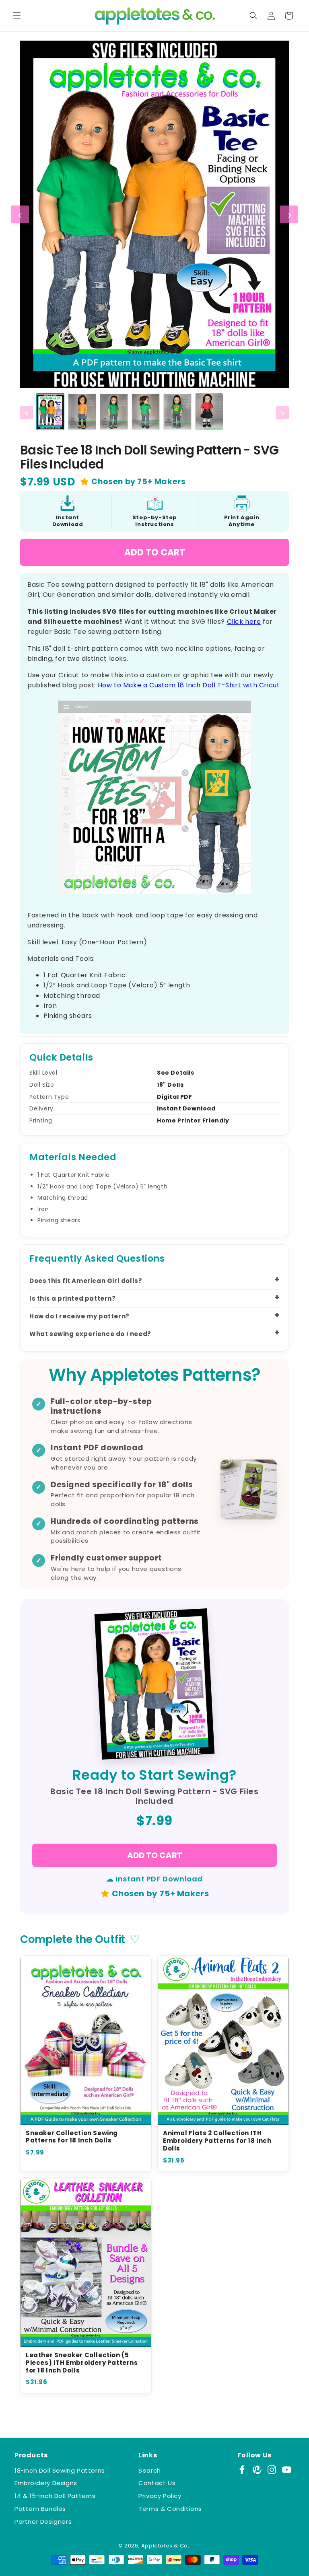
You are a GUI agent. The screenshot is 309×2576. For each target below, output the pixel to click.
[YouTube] (287, 2470)
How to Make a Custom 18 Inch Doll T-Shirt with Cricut (189, 685)
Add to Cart (155, 552)
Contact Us (157, 2483)
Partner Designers (43, 2522)
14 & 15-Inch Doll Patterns (55, 2496)
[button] (17, 16)
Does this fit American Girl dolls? (86, 1281)
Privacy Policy (160, 2496)
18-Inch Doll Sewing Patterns (60, 2470)
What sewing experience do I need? (90, 1334)
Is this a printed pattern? (73, 1298)
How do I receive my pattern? (79, 1316)
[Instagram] (272, 2470)
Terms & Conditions (170, 2509)
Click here (244, 622)
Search (150, 2470)
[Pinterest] (257, 2470)
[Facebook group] (242, 2470)
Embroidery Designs (46, 2483)
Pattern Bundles (40, 2509)
